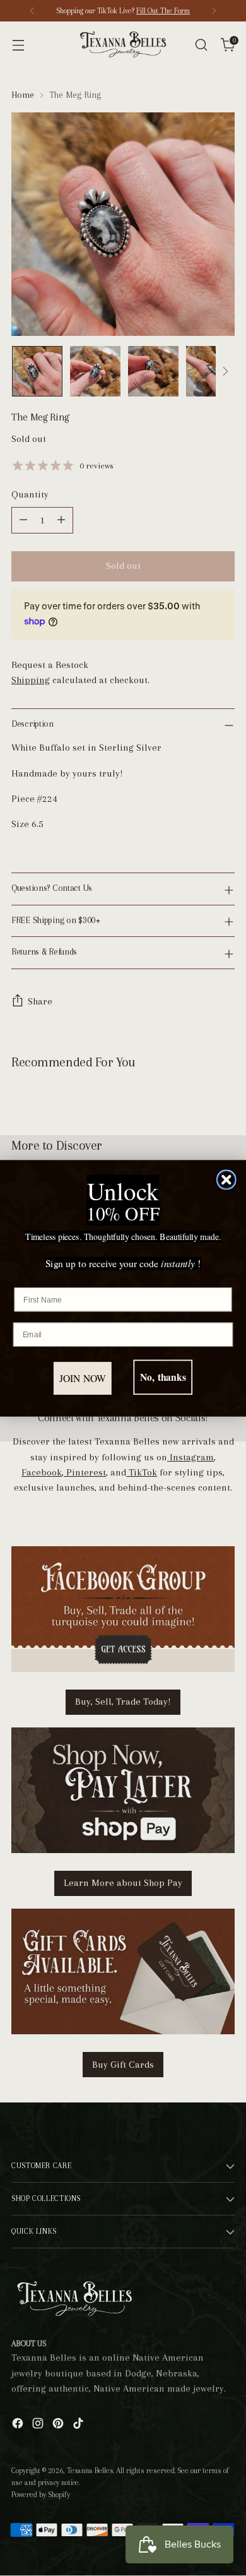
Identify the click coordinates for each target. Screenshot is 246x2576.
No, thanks (163, 1377)
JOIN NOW (83, 1378)
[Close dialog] (226, 1179)
